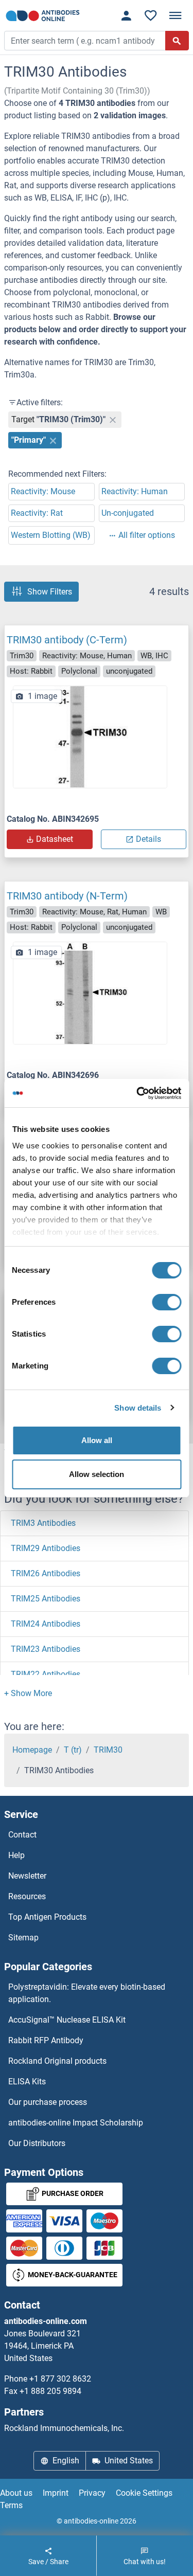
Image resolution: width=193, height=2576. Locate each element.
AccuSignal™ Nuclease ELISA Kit (67, 2020)
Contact (22, 1835)
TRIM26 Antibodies (46, 1573)
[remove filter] (113, 420)
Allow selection (97, 1474)
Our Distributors (37, 2143)
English (66, 2461)
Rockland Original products (57, 2061)
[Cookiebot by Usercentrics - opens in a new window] (137, 1093)
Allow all (97, 1440)
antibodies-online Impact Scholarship (76, 2123)
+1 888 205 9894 (50, 2391)
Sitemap (23, 1938)
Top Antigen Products (47, 1917)
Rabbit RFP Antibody (46, 2040)
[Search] (177, 41)
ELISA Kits (27, 2082)
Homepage (32, 1750)
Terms (11, 2505)
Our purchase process (48, 2102)
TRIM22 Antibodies (46, 1674)
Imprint (56, 2493)
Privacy (92, 2493)
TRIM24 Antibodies (46, 1624)
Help (16, 1855)
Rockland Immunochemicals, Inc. (64, 2428)
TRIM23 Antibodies (46, 1649)
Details (148, 839)
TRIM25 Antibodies (46, 1599)
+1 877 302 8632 (60, 2379)
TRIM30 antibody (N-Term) (67, 896)
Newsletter (27, 1876)
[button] (28, 1693)
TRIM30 (108, 1750)
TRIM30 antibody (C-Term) (67, 640)
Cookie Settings (144, 2493)
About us (16, 2493)
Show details (138, 1408)
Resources (27, 1896)
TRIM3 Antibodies (43, 1523)
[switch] (166, 1302)
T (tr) (73, 1750)
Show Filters (50, 592)
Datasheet (55, 839)
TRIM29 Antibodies (46, 1548)
